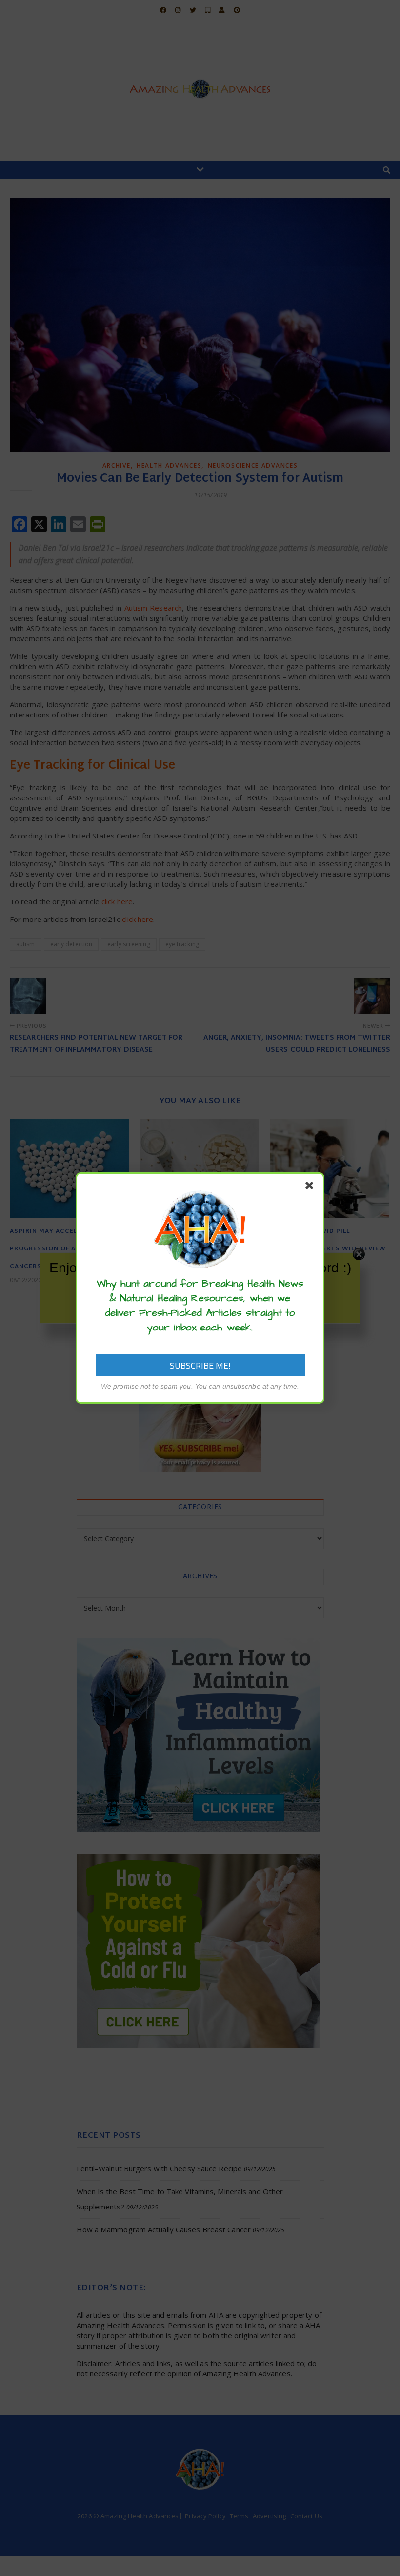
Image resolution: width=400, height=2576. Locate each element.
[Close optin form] (311, 1187)
